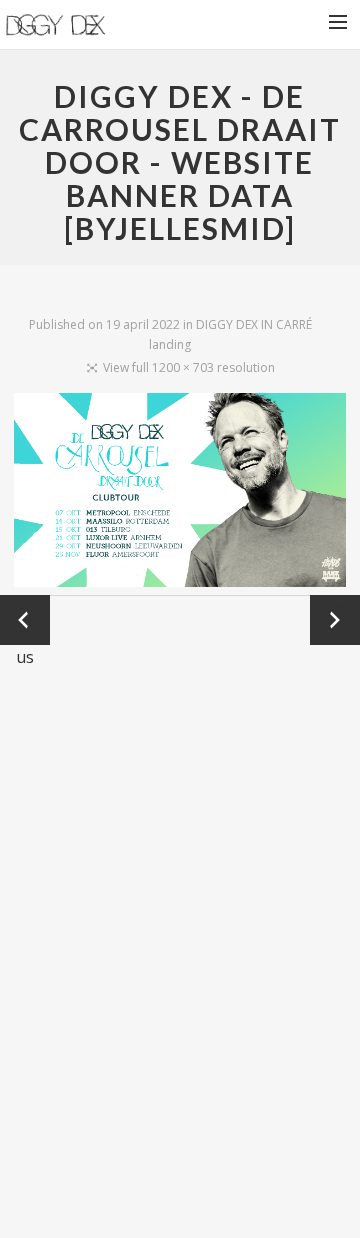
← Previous (25, 620)
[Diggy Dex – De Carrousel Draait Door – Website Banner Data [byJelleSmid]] (179, 494)
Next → (335, 619)
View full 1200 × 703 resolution (189, 367)
